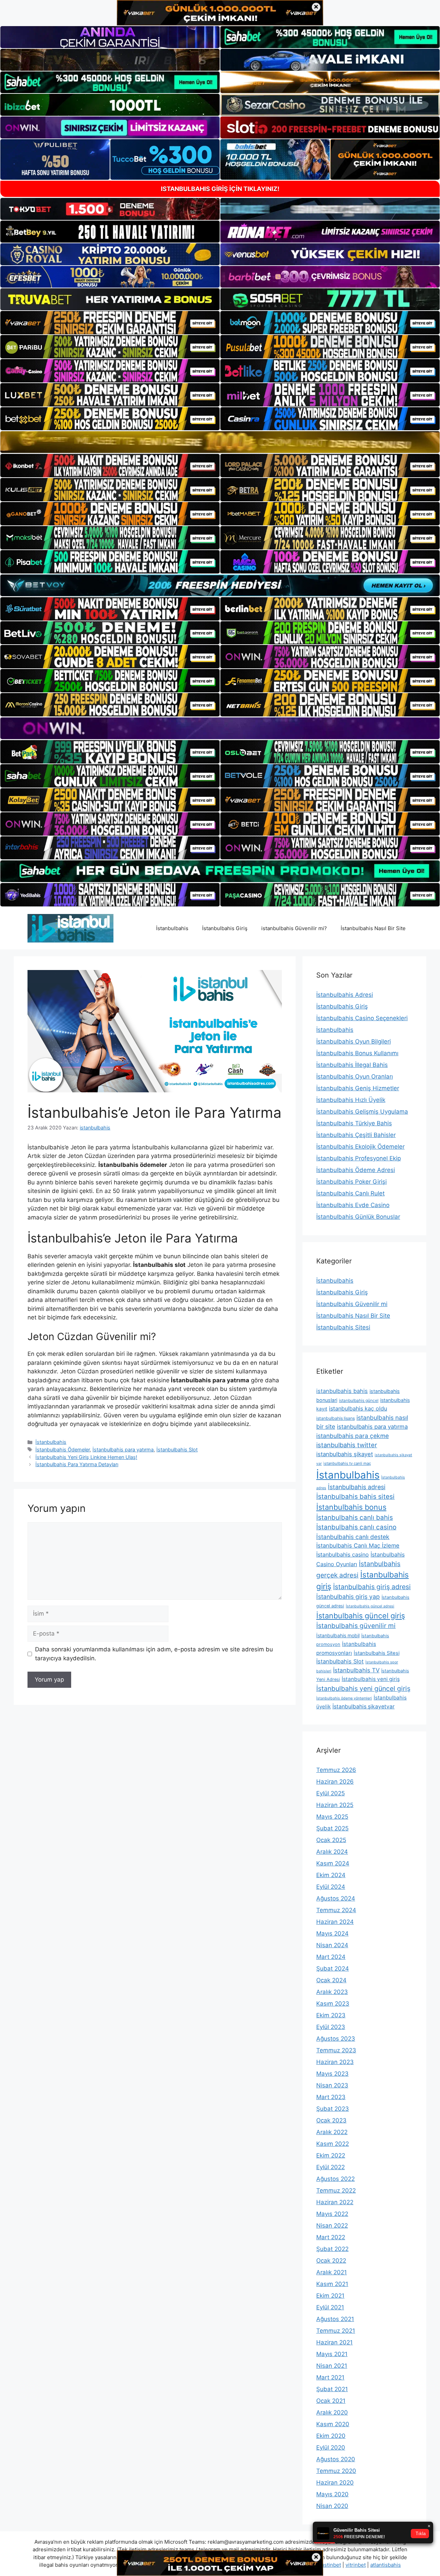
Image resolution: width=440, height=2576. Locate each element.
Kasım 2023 (333, 2004)
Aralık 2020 (332, 2412)
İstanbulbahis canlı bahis (355, 1518)
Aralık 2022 (332, 2132)
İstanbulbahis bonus (351, 1507)
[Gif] (220, 442)
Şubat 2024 (333, 1969)
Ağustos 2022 (335, 2179)
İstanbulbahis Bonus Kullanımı (357, 1053)
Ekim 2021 (330, 2296)
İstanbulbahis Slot (177, 1449)
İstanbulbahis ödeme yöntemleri (344, 1698)
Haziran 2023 (335, 2062)
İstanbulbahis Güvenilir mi (352, 1304)
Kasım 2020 (333, 2424)
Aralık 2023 (332, 1992)
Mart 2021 (330, 2377)
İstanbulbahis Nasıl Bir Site (373, 928)
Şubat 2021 (332, 2389)
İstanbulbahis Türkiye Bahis (354, 1123)
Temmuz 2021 (336, 2331)
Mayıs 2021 (332, 2354)
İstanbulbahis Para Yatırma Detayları (77, 1464)
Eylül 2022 (331, 2167)
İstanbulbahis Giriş (225, 928)
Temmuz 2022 (336, 2190)
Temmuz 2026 (336, 1770)
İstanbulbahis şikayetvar (364, 1707)
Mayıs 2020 (332, 2494)
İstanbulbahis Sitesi (343, 1327)
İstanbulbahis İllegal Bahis (352, 1065)
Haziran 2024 (335, 1922)
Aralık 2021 (332, 2272)
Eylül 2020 (331, 2447)
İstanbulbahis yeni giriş (371, 1679)
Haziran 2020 (335, 2483)
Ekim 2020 (331, 2436)
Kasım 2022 (333, 2144)
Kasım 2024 (333, 1863)
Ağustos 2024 (336, 1898)
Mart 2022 (331, 2237)
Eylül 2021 (330, 2307)
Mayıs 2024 (332, 1933)
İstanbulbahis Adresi (345, 995)
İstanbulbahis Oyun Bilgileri (354, 1041)
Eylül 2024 (331, 1887)
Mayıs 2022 (332, 2214)
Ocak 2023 (331, 2120)
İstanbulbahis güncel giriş (361, 1616)
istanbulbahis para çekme (353, 1436)
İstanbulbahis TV (356, 1670)
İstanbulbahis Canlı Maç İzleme (358, 1546)
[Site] (110, 323)
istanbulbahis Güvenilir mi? (294, 928)
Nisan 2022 (332, 2226)
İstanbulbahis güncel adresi (370, 1606)
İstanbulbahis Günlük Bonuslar (358, 1217)
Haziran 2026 (335, 1782)
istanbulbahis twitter (347, 1445)
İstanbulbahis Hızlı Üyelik (351, 1100)
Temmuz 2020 (336, 2471)
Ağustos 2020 (336, 2459)
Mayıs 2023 (332, 2074)
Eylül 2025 (331, 1793)
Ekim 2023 (331, 2015)
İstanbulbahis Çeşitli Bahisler (356, 1135)
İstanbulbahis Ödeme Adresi (356, 1170)
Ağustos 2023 (336, 2039)
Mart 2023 (331, 2097)
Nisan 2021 (332, 2366)
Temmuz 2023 (336, 2050)
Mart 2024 (331, 1957)
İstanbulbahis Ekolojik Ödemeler (360, 1147)
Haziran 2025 (335, 1805)
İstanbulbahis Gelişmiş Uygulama (362, 1112)
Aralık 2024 (332, 1852)
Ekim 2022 (331, 2155)
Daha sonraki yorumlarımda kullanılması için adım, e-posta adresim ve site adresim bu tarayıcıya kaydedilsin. (154, 1654)
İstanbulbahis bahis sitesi (355, 1497)
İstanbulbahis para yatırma (123, 1449)
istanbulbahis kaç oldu (358, 1408)
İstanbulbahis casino (343, 1554)
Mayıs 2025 (332, 1817)
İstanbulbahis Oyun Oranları (355, 1077)
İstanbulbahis (172, 928)
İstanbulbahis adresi (357, 1487)
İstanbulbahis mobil (338, 1635)
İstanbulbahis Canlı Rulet (350, 1193)
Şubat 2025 (332, 1828)
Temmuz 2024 (336, 1910)
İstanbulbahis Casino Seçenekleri (362, 1018)
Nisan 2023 (332, 2085)
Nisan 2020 (332, 2506)
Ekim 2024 (331, 1875)
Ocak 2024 (331, 1980)
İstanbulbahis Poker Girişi (351, 1182)
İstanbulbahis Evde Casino (353, 1205)
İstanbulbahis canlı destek (353, 1537)
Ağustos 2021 (335, 2319)
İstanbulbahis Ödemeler (63, 1449)
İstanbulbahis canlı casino (356, 1527)
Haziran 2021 (334, 2342)
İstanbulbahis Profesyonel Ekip (359, 1158)
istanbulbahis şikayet (345, 1454)
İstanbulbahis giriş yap (348, 1597)
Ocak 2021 (331, 2401)
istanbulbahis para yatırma (372, 1427)
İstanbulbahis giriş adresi (372, 1587)
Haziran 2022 (335, 2202)
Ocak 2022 (331, 2261)
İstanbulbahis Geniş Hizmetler (358, 1088)
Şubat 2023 (333, 2109)
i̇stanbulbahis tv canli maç (347, 1463)
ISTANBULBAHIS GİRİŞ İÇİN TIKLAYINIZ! (220, 189)
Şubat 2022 (332, 2249)
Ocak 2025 (331, 1840)
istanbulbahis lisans (335, 1418)
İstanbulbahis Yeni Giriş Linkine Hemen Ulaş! (86, 1457)
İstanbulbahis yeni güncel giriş (363, 1688)
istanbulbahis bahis (342, 1391)
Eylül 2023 (331, 2027)
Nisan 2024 (332, 1945)
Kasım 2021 (332, 2284)
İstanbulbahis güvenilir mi (356, 1626)
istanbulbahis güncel (359, 1400)
